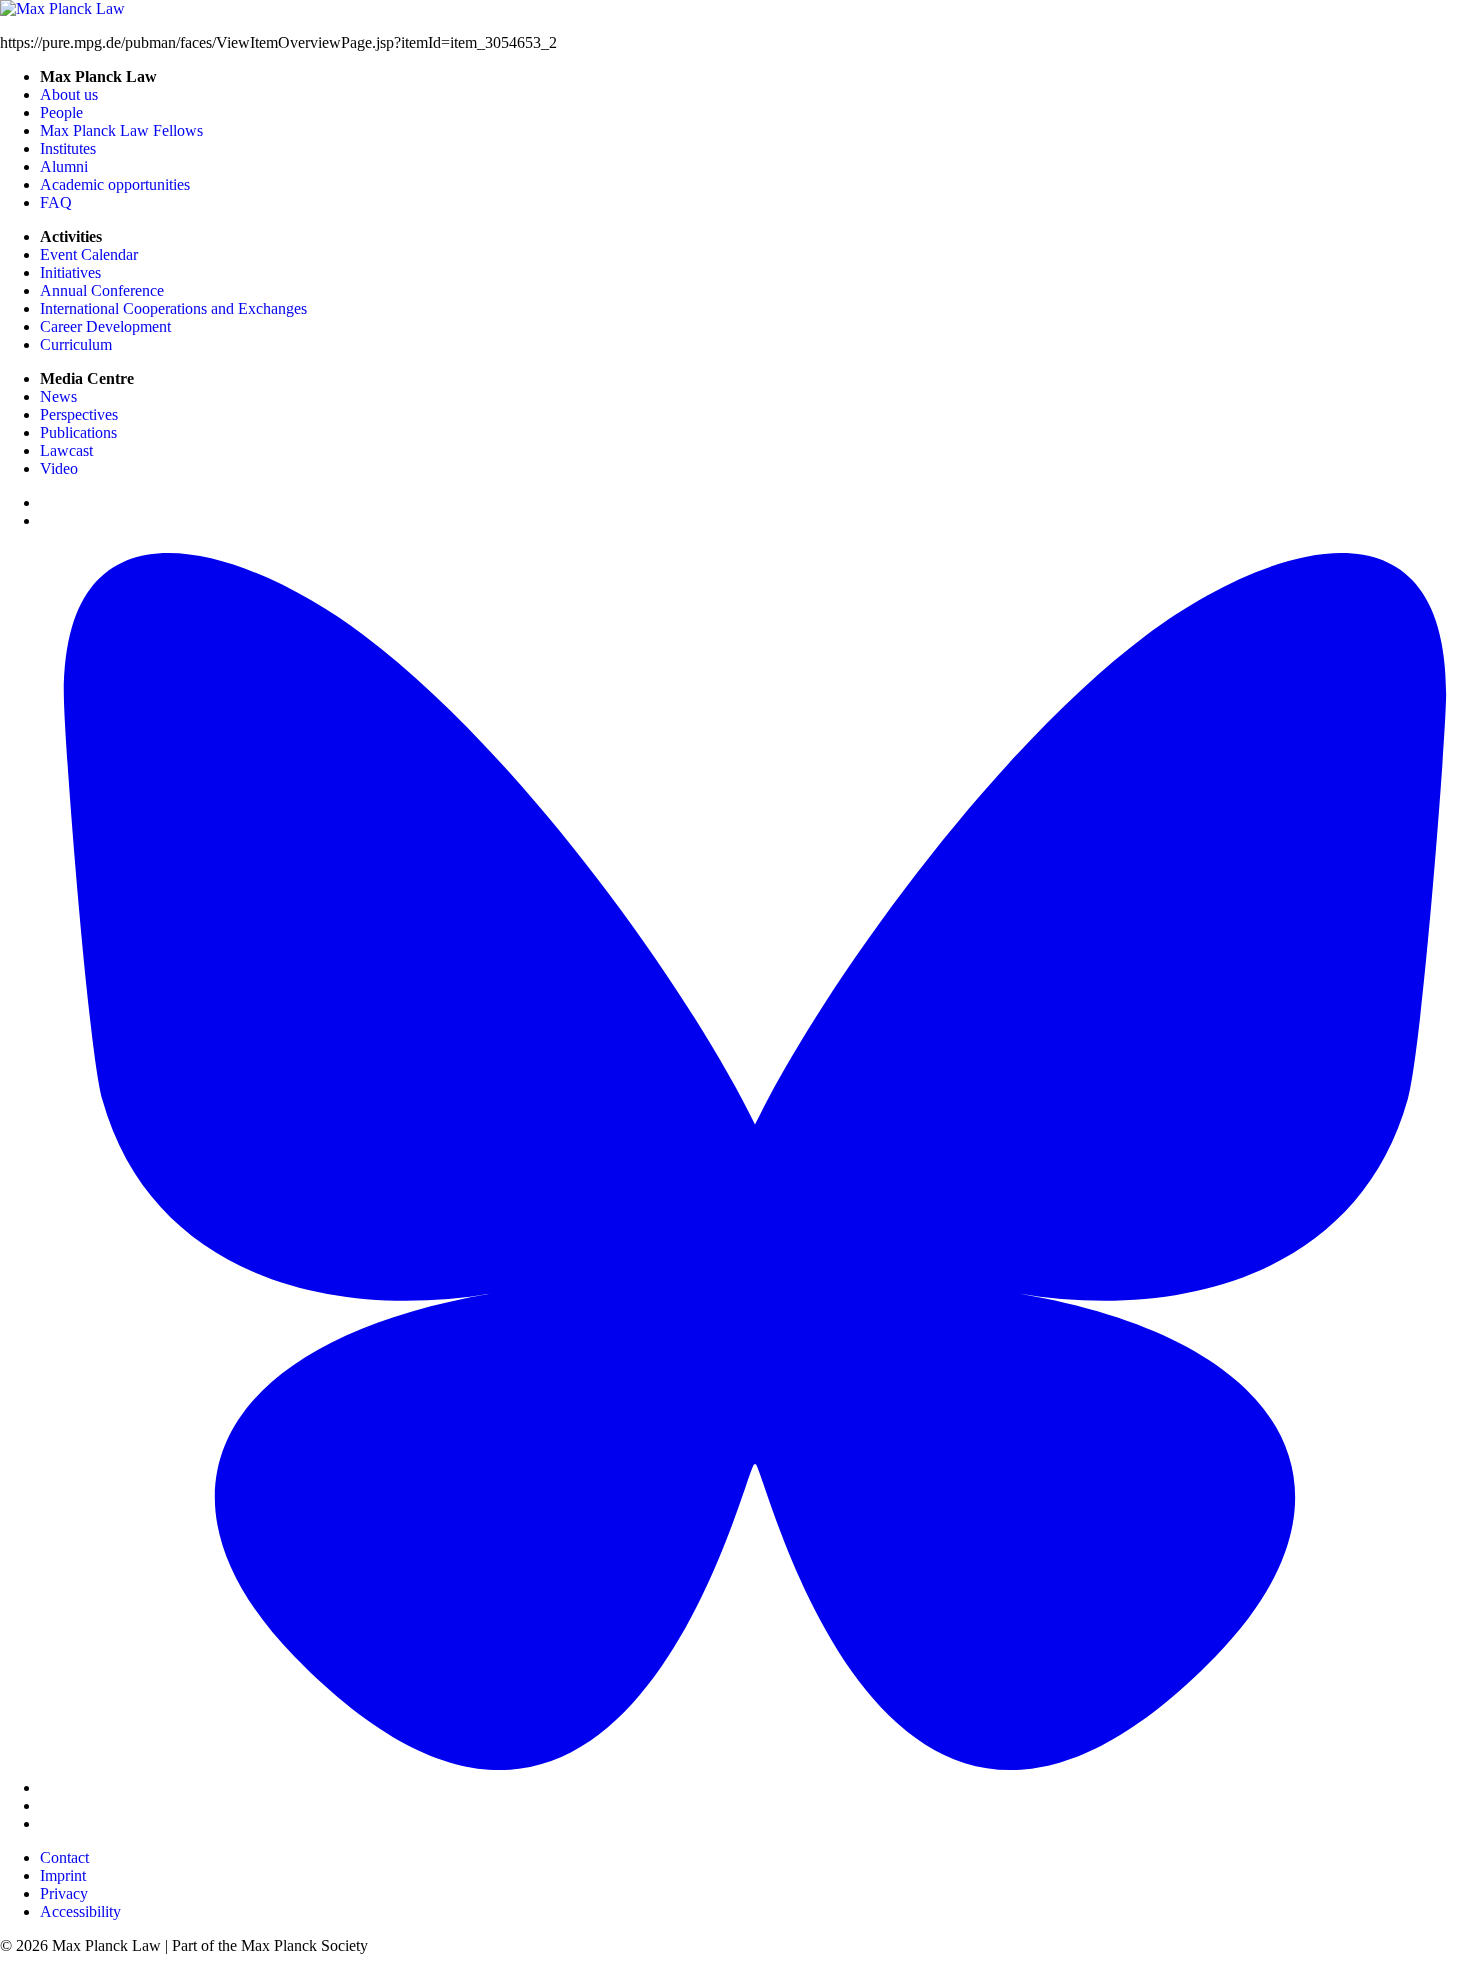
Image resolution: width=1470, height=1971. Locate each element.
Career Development (105, 326)
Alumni (64, 166)
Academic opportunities (115, 184)
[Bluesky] (755, 1787)
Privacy (64, 1893)
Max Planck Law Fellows (121, 130)
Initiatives (70, 272)
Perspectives (79, 414)
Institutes (68, 148)
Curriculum (76, 344)
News (58, 396)
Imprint (63, 1875)
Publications (78, 432)
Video (59, 468)
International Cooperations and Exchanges (173, 308)
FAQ (56, 202)
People (61, 112)
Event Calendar (89, 254)
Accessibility (80, 1911)
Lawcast (66, 450)
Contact (64, 1857)
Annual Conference (102, 290)
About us (69, 94)
